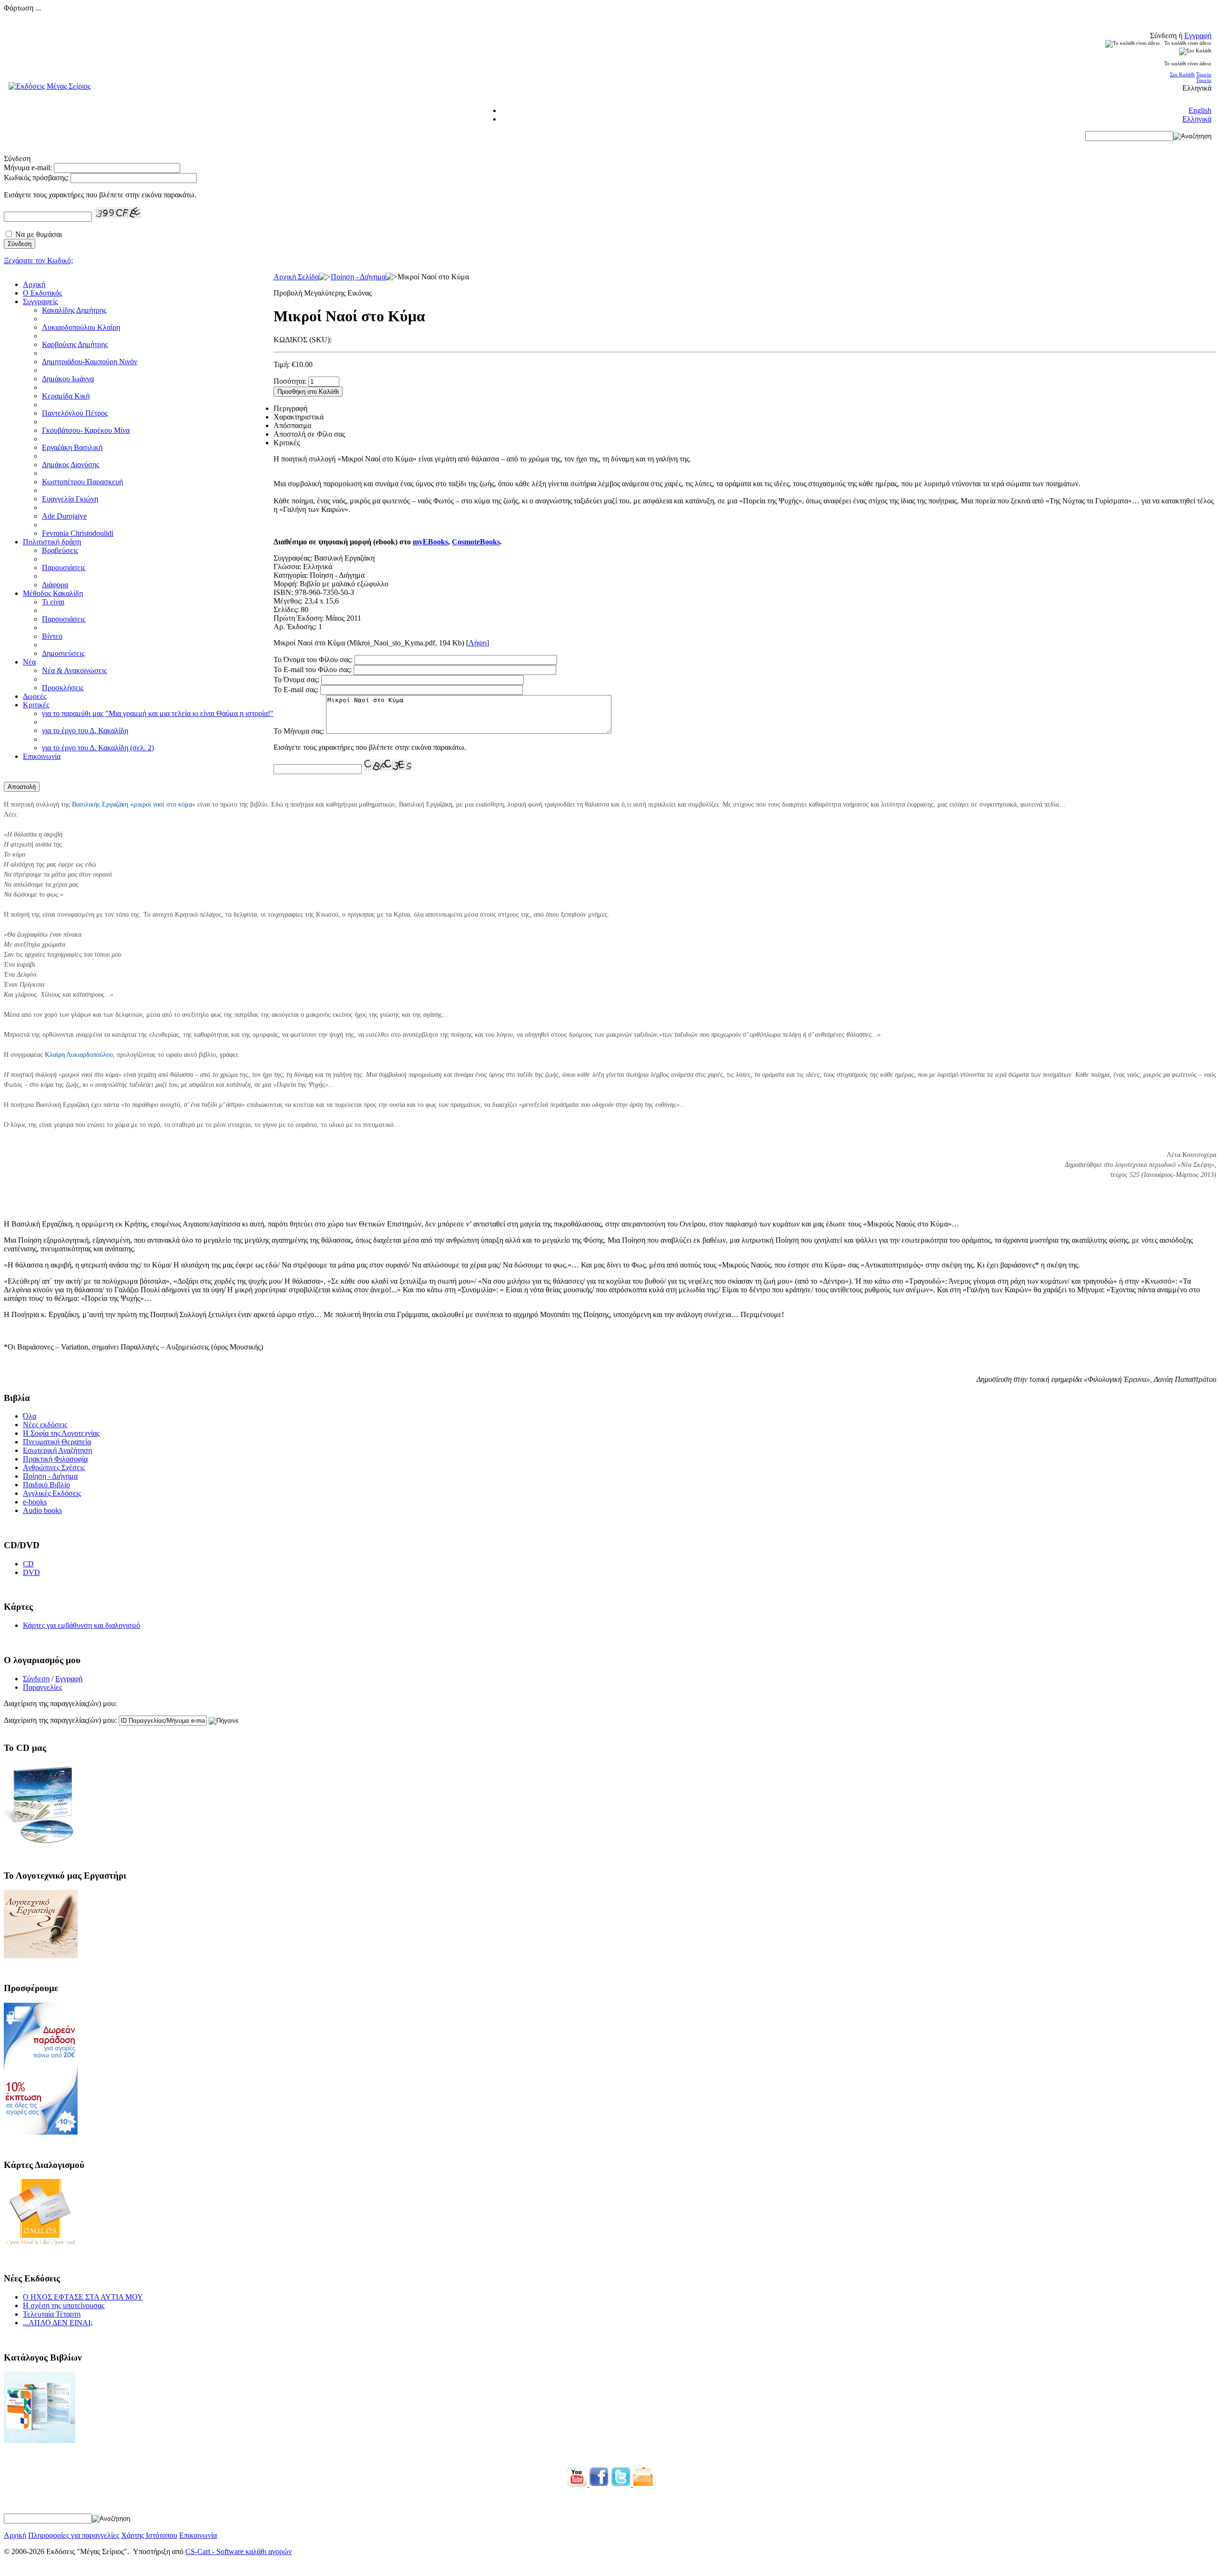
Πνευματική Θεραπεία (57, 1442)
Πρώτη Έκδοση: (299, 618)
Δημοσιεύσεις (63, 653)
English (1200, 110)
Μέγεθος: (288, 601)
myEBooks (430, 542)
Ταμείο (1204, 74)
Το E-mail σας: (296, 690)
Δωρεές (35, 696)
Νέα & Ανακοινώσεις (74, 670)
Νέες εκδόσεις (45, 1425)
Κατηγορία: (291, 575)
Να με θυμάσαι (39, 234)
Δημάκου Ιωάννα (68, 379)
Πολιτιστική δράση (52, 542)
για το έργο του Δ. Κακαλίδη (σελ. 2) (98, 748)
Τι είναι (53, 602)
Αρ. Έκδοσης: (295, 627)
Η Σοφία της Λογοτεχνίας (61, 1433)
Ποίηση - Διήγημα (358, 277)
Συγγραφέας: (293, 558)
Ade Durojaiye (64, 516)
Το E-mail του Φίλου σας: (313, 670)
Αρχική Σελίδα (296, 277)
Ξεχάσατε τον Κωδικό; (38, 261)
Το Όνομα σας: (296, 680)
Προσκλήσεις (63, 688)
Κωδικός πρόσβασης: (36, 178)
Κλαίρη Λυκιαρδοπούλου (79, 1055)
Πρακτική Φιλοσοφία (55, 1459)
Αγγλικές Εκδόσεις (52, 1493)
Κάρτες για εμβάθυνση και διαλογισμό (81, 1625)
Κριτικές (36, 705)
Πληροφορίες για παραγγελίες (74, 2535)
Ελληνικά (1197, 119)
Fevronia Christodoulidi (78, 533)
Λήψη (478, 643)
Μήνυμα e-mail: (28, 168)
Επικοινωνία (42, 756)
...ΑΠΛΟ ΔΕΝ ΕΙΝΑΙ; (58, 2323)
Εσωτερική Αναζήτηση (57, 1450)
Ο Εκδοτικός (42, 293)
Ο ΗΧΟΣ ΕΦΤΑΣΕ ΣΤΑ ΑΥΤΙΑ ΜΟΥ (83, 2297)
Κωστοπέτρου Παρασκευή (82, 482)
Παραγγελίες (42, 1687)
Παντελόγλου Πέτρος (75, 413)
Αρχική (34, 284)
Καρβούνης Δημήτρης (75, 344)
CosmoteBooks (476, 542)
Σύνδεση (36, 1679)
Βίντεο (52, 636)
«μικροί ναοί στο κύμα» (163, 804)
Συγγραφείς (40, 302)
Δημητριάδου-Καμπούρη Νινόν (90, 362)
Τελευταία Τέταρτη (52, 2314)
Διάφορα (55, 585)
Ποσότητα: (290, 381)
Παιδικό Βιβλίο (46, 1485)
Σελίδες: (286, 609)
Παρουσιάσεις (64, 567)
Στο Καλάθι (1182, 74)
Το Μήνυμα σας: (299, 731)
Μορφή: (286, 584)
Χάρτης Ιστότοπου (149, 2535)
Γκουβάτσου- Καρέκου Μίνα (86, 430)
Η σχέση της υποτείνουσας (64, 2305)
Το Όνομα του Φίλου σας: (313, 659)
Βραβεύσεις (60, 550)
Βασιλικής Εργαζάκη (100, 804)
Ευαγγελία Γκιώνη (70, 499)
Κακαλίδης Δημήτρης (74, 310)
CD (28, 1564)
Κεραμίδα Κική (66, 396)
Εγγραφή (1198, 36)
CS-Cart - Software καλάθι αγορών (239, 2551)
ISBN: (283, 592)
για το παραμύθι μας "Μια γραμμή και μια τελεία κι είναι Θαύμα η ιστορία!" (158, 713)
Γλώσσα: (287, 567)
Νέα (29, 662)
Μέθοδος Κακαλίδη (53, 593)
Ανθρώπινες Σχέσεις (54, 1467)
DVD (31, 1572)
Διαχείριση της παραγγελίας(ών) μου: (60, 1720)
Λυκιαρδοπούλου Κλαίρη (81, 327)
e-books (35, 1502)
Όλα (30, 1416)
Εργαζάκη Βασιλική (72, 447)
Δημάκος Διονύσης (71, 465)
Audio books (42, 1510)
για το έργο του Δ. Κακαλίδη (85, 731)
